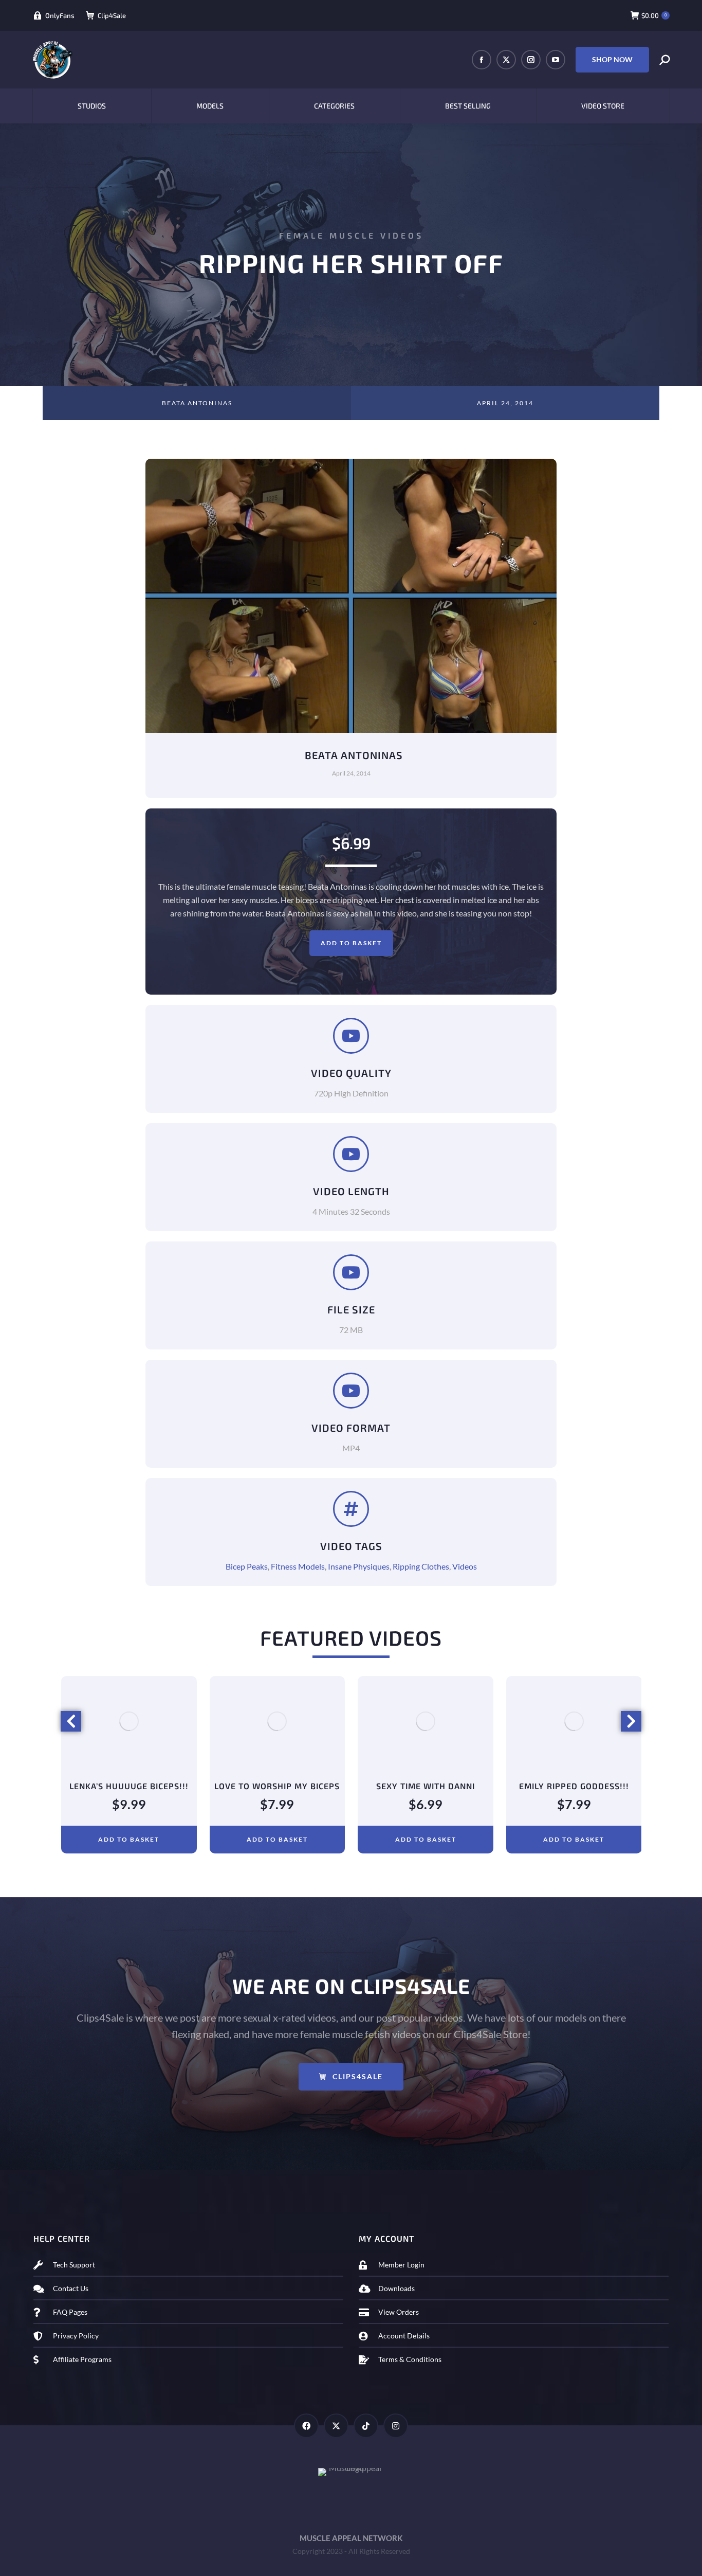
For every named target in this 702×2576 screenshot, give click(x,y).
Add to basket (351, 943)
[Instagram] (396, 2426)
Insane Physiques (359, 1566)
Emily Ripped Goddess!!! (426, 1786)
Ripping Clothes (421, 1566)
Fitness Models (298, 1566)
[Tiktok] (366, 2426)
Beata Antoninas (197, 403)
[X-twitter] (336, 2426)
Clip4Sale (112, 15)
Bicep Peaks (247, 1566)
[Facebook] (306, 2426)
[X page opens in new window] (506, 60)
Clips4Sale (358, 2076)
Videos (465, 1566)
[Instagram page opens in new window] (531, 60)
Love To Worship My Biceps (128, 1786)
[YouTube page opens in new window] (556, 60)
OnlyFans (60, 15)
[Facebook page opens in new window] (482, 60)
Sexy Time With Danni (277, 1786)
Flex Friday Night (574, 1786)
